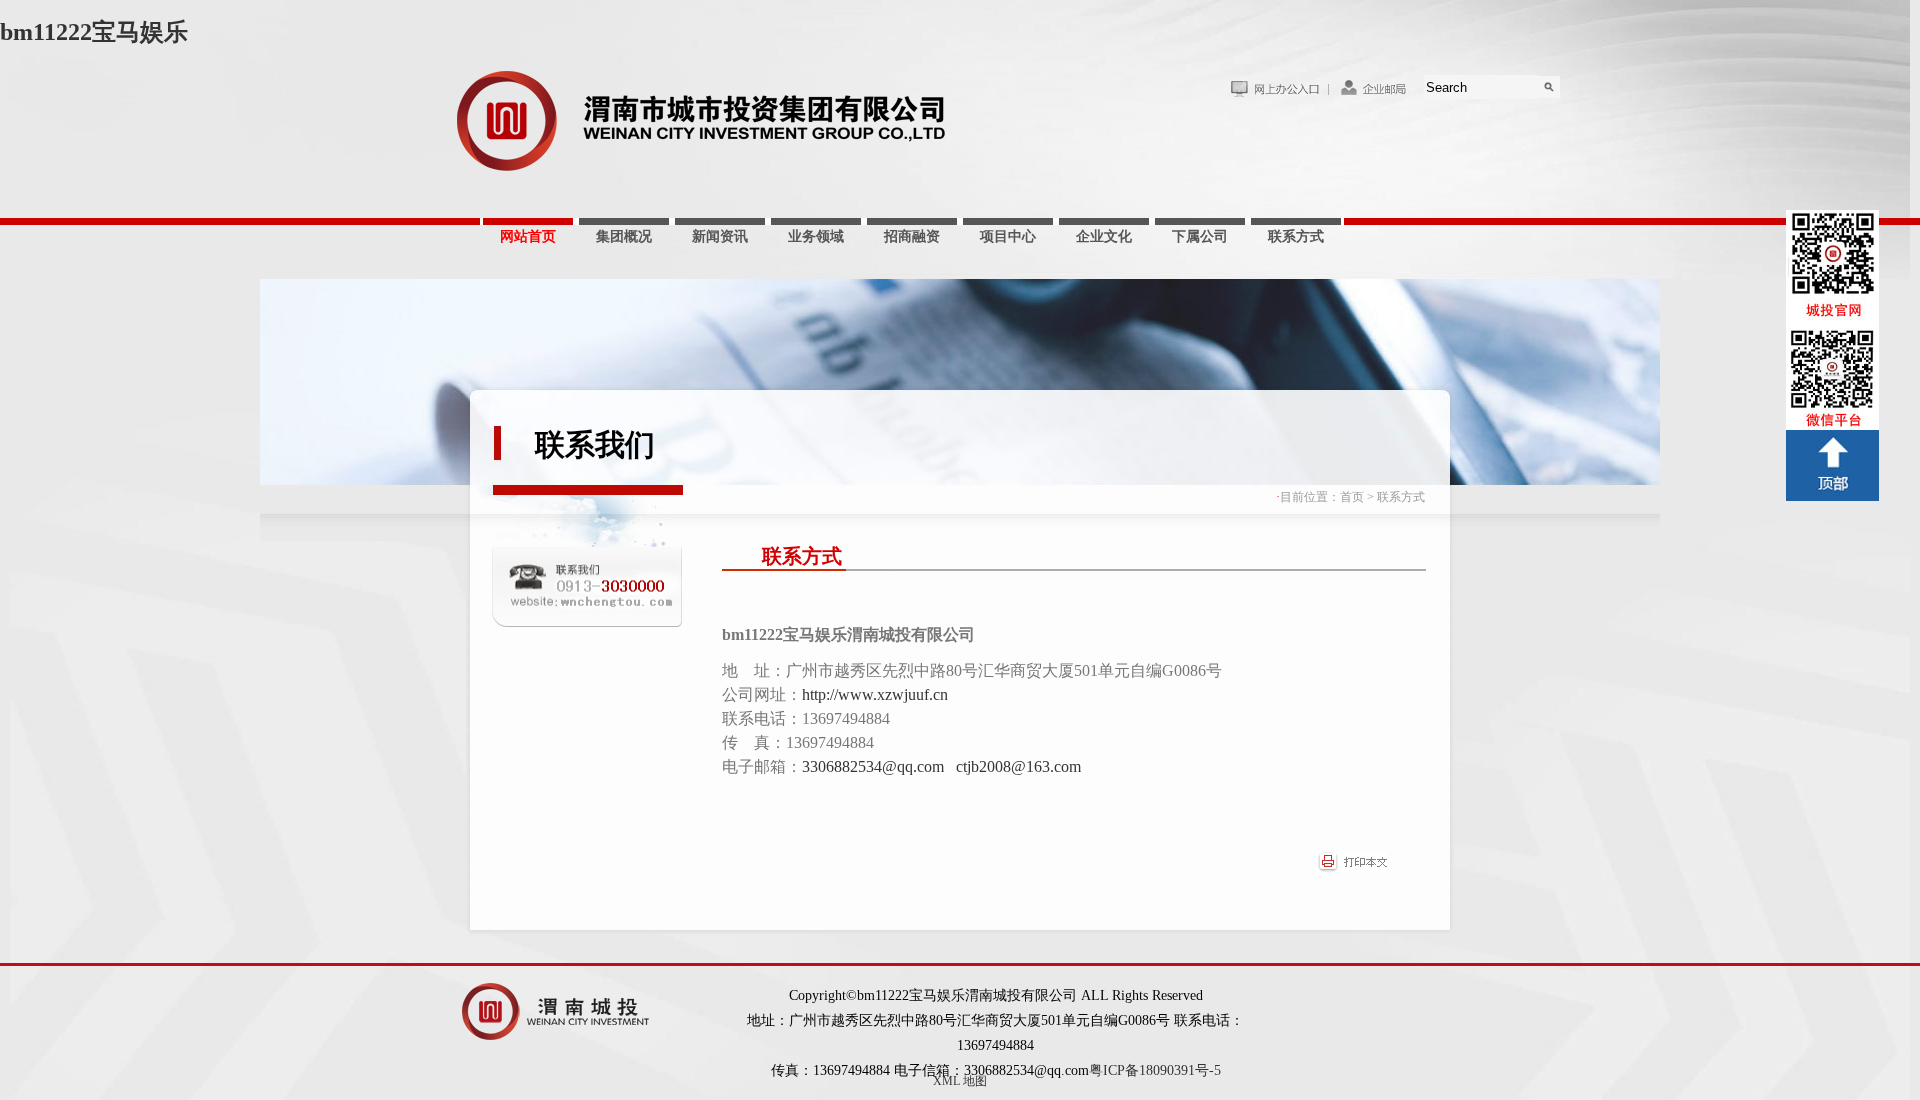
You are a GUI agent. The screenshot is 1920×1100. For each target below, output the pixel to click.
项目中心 (1008, 236)
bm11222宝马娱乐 (94, 32)
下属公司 (1200, 236)
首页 (1352, 497)
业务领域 (816, 236)
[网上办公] (1279, 94)
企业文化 (1104, 236)
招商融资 (912, 236)
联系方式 (1296, 236)
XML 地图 (960, 1081)
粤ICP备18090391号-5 (1155, 1070)
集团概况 (624, 236)
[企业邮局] (1376, 94)
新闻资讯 (720, 236)
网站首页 (528, 236)
